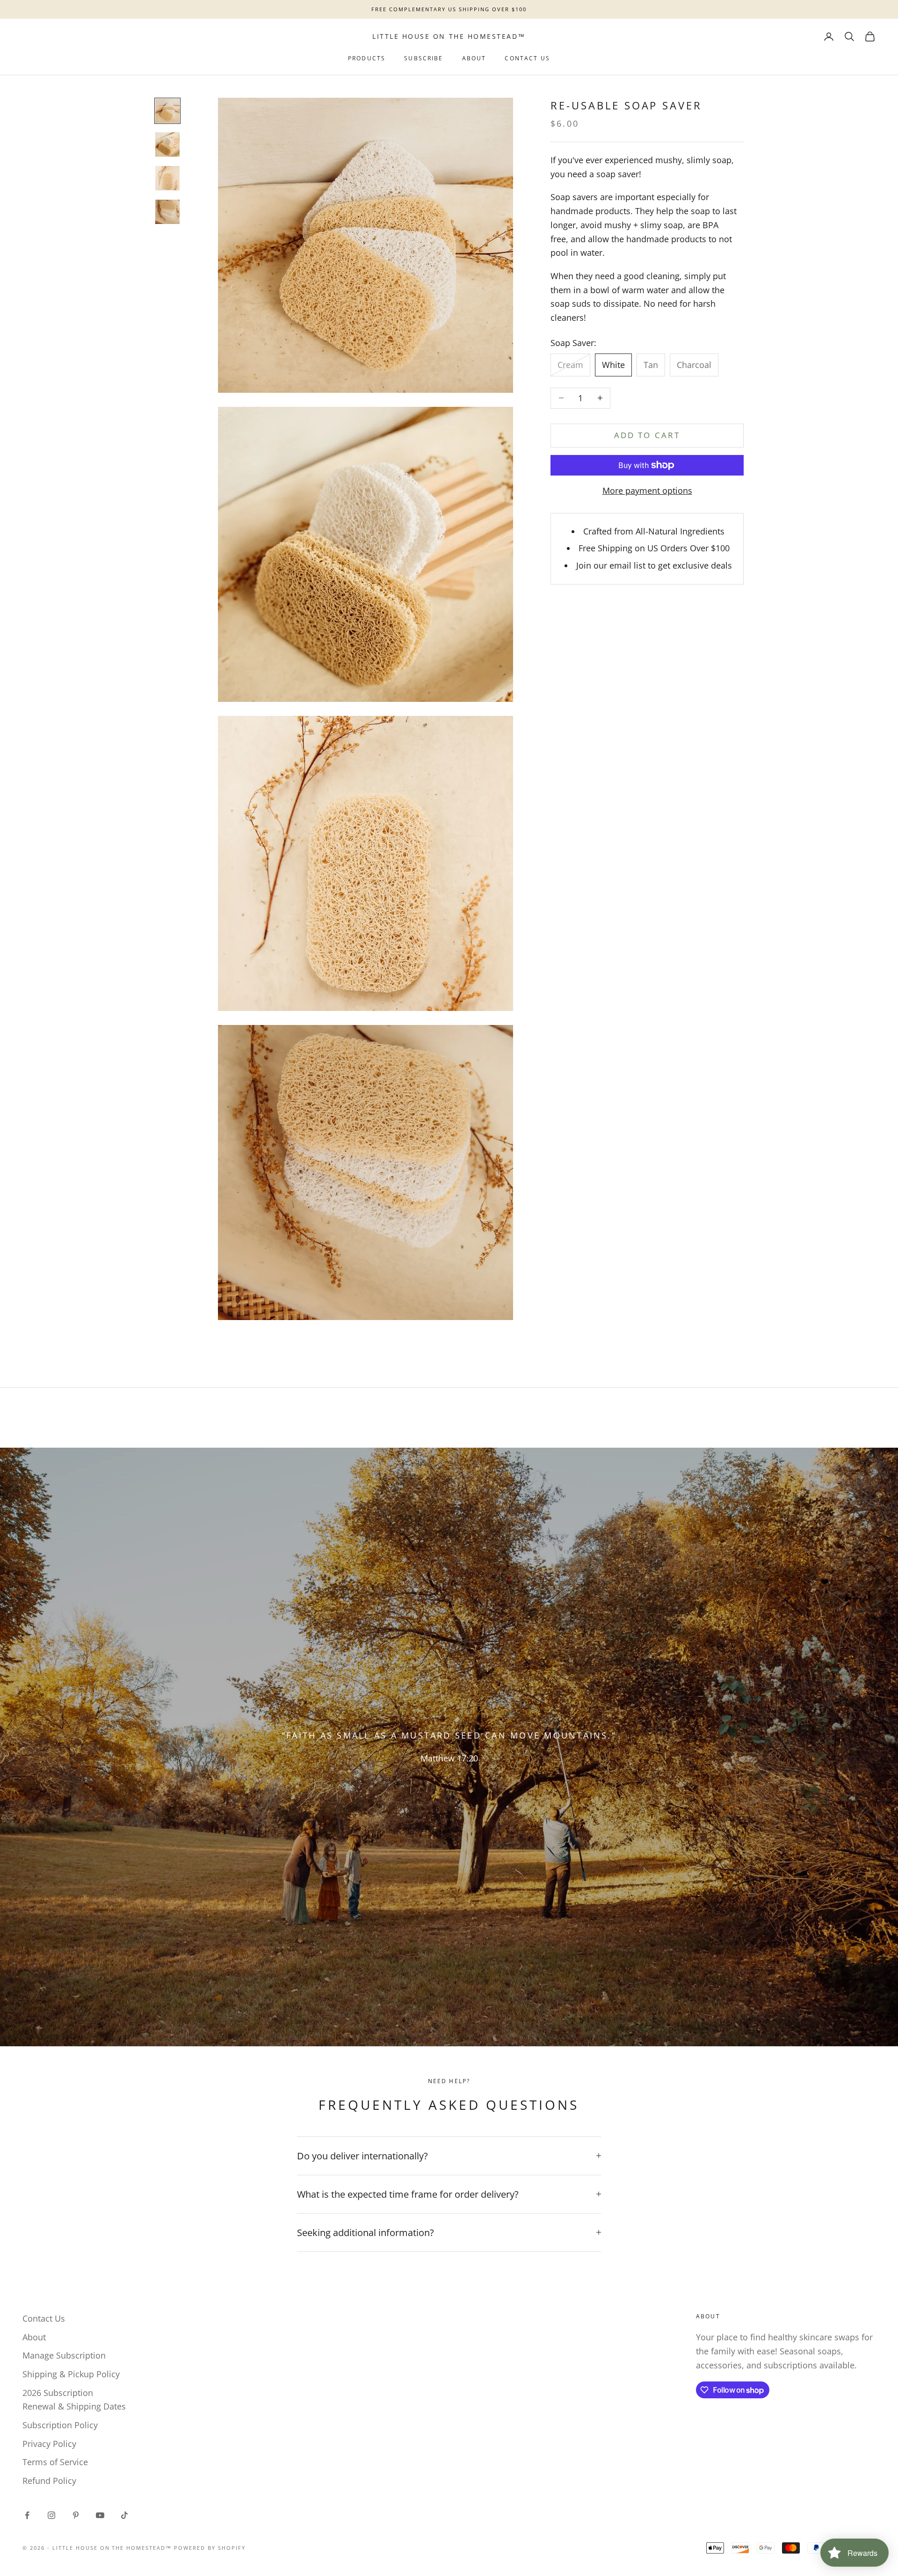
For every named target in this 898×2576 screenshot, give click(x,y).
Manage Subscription (64, 2355)
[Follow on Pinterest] (76, 2515)
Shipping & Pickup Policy (71, 2374)
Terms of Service (55, 2462)
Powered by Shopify (210, 2548)
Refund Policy (49, 2481)
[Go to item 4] (167, 212)
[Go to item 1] (167, 111)
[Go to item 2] (167, 144)
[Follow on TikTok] (124, 2515)
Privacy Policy (49, 2444)
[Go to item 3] (167, 178)
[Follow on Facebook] (27, 2515)
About (474, 58)
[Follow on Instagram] (51, 2515)
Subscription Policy (60, 2425)
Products (367, 58)
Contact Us (527, 58)
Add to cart (647, 435)
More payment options (647, 491)
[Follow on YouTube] (100, 2515)
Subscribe (424, 58)
